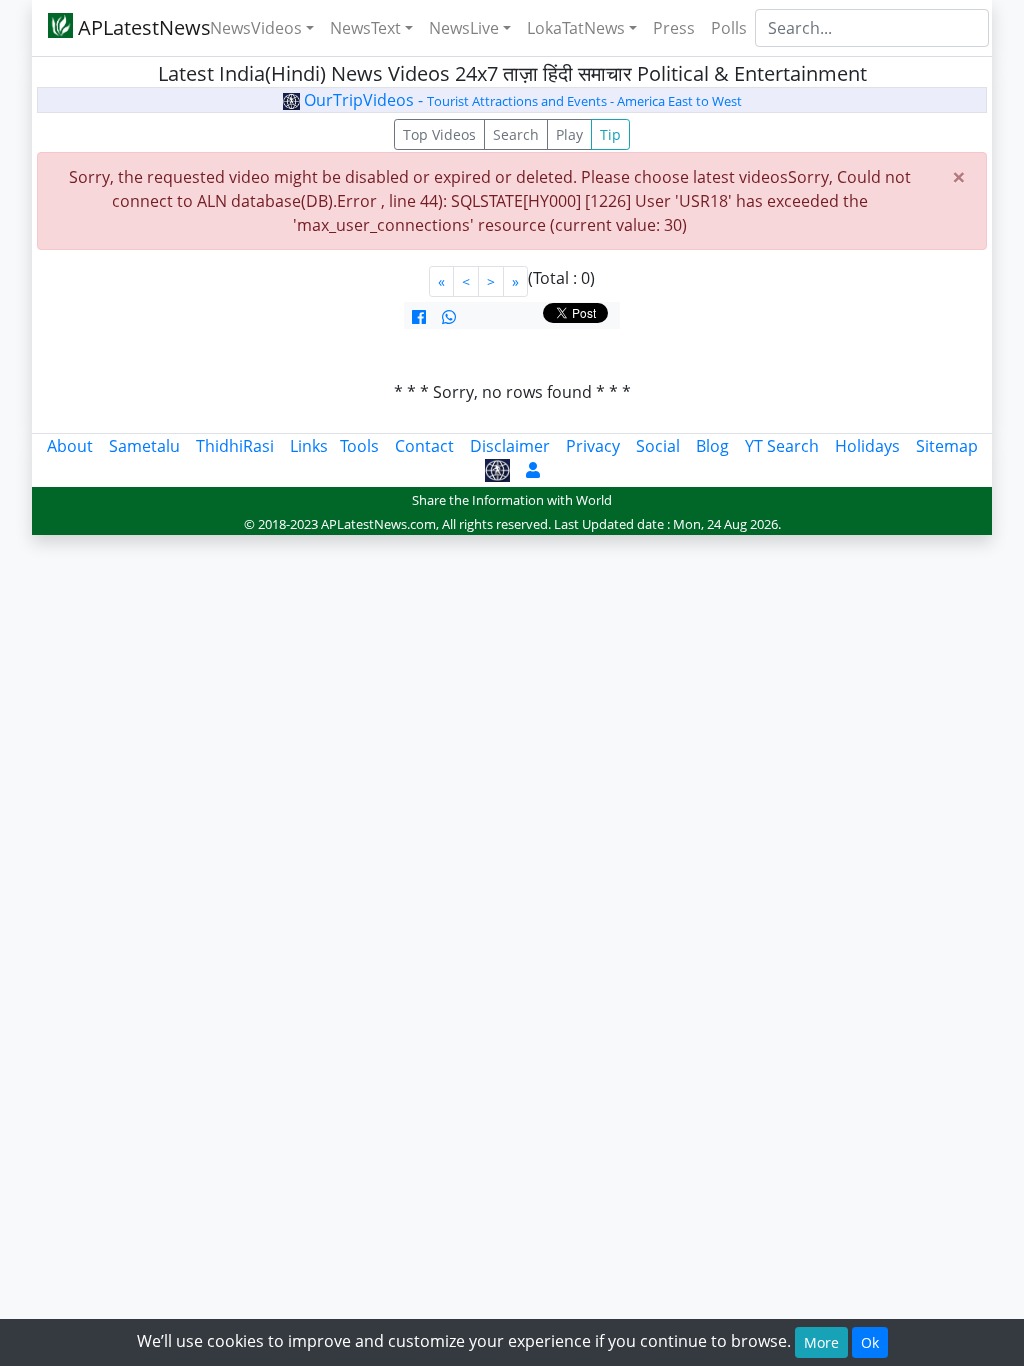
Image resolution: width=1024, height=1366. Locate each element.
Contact (424, 446)
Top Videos (439, 134)
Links (309, 446)
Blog (712, 446)
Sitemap (947, 446)
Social (658, 446)
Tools (359, 446)
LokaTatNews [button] (576, 28)
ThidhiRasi (235, 446)
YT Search (782, 446)
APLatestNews (129, 27)
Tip (610, 134)
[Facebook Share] (419, 317)
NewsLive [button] (464, 28)
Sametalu (144, 446)
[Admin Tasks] (533, 470)
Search (516, 134)
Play (569, 134)
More (821, 1342)
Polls (729, 28)
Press (674, 28)
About (70, 446)
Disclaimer (510, 446)
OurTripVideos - (521, 100)
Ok (870, 1342)
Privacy (593, 446)
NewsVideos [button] (256, 28)
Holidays (867, 446)
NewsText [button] (365, 28)
